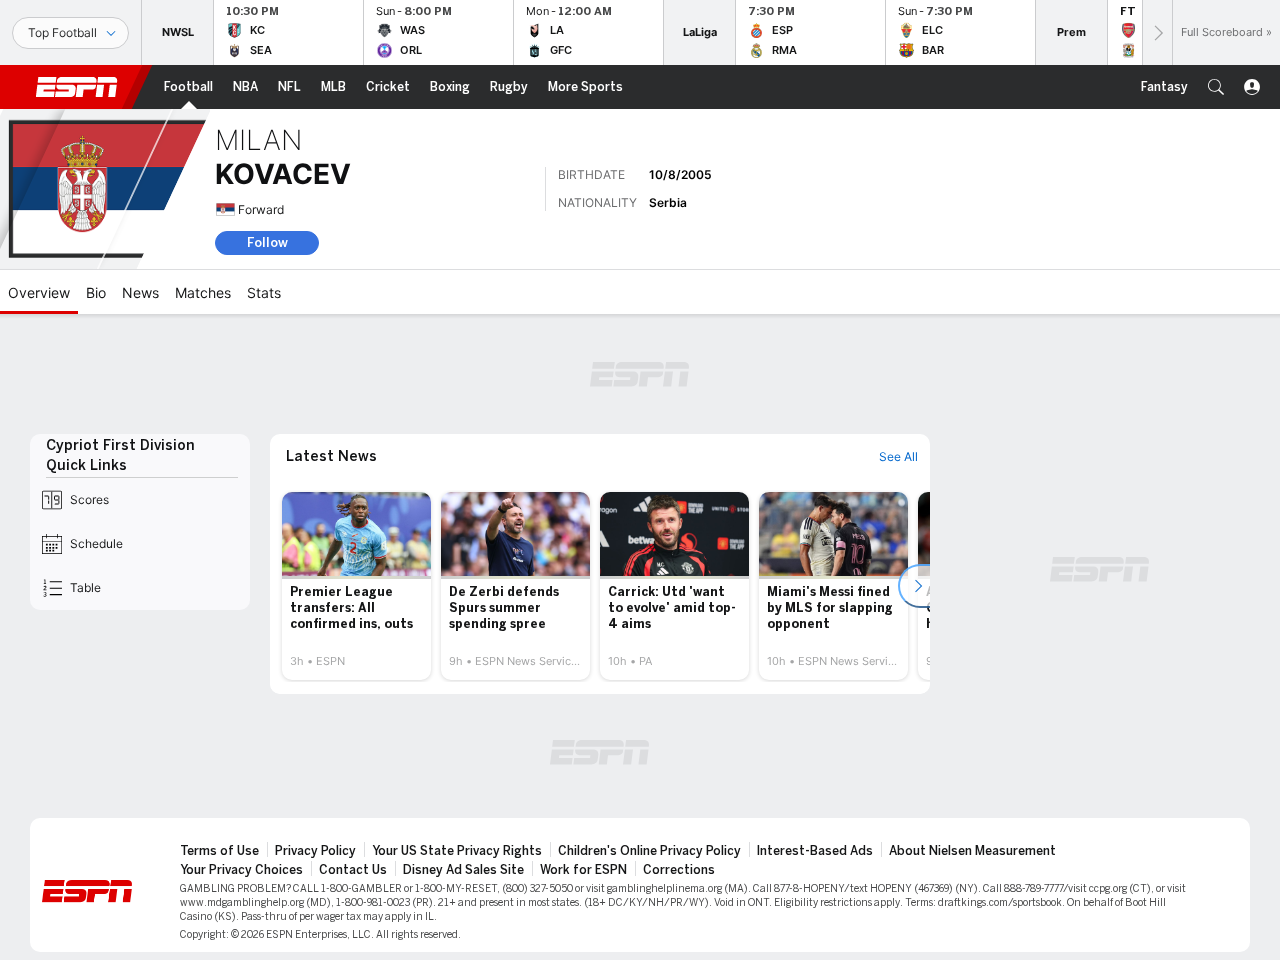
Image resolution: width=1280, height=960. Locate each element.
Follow (267, 242)
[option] (356, 586)
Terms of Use (219, 851)
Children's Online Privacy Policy (649, 851)
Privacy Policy (315, 851)
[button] (1216, 87)
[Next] (1157, 32)
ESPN (77, 87)
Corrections (679, 870)
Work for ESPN (583, 870)
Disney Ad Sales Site (463, 870)
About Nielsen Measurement (972, 851)
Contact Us (353, 870)
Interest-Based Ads (815, 851)
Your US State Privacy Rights (457, 851)
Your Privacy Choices (241, 870)
